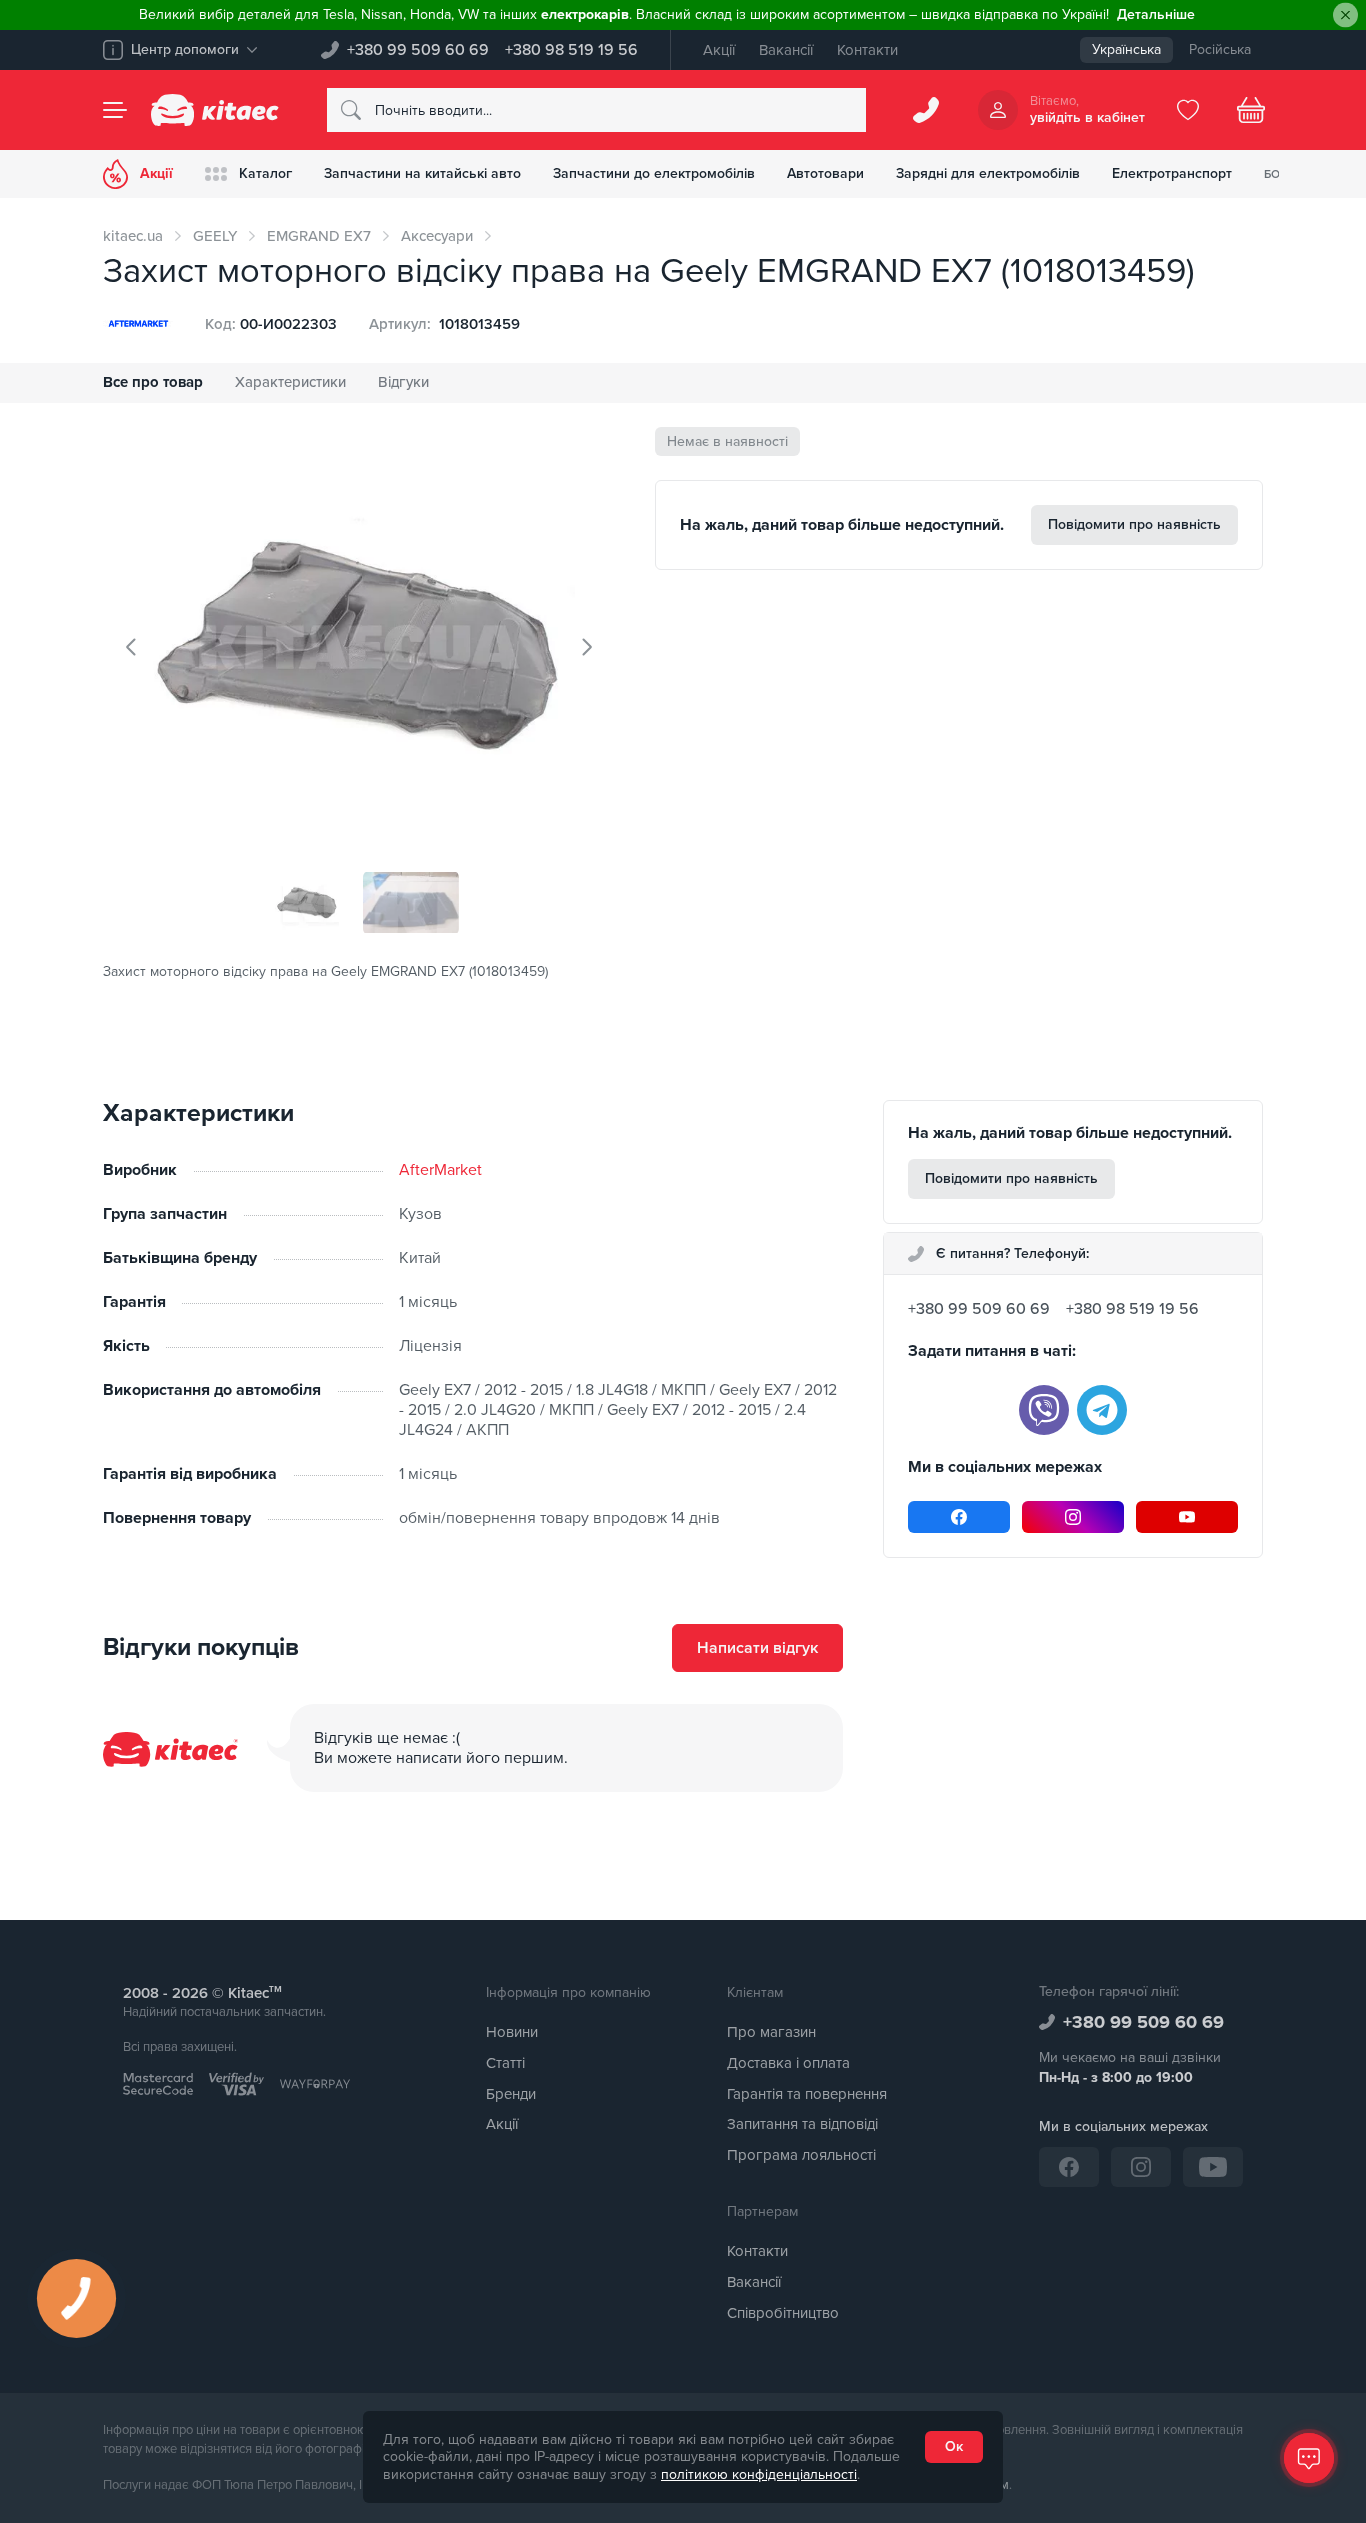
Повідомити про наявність (1134, 524)
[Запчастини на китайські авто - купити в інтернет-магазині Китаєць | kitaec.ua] (215, 110)
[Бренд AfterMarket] (138, 324)
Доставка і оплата (788, 2063)
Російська (1220, 49)
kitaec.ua (133, 236)
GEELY (215, 236)
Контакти (867, 50)
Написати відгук (757, 1648)
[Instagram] (1073, 1517)
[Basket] (1251, 110)
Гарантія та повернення (807, 2094)
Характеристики (290, 382)
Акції (719, 50)
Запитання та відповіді (802, 2124)
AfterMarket (440, 1170)
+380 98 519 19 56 (571, 50)
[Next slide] (586, 647)
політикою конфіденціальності (759, 2474)
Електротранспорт (1172, 173)
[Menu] (115, 110)
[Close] (1345, 15)
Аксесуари (437, 236)
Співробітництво (783, 2313)
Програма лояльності (801, 2155)
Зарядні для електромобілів (988, 173)
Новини (512, 2032)
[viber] (1044, 1410)
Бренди (511, 2094)
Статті (505, 2063)
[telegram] (1102, 1410)
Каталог (265, 173)
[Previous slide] (132, 647)
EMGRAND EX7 (319, 236)
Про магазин (771, 2032)
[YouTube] (1187, 1517)
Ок (954, 2446)
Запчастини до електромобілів (654, 173)
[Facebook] (959, 1517)
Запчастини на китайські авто (422, 173)
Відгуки (403, 382)
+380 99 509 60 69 (418, 50)
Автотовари (825, 173)
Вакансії (786, 50)
